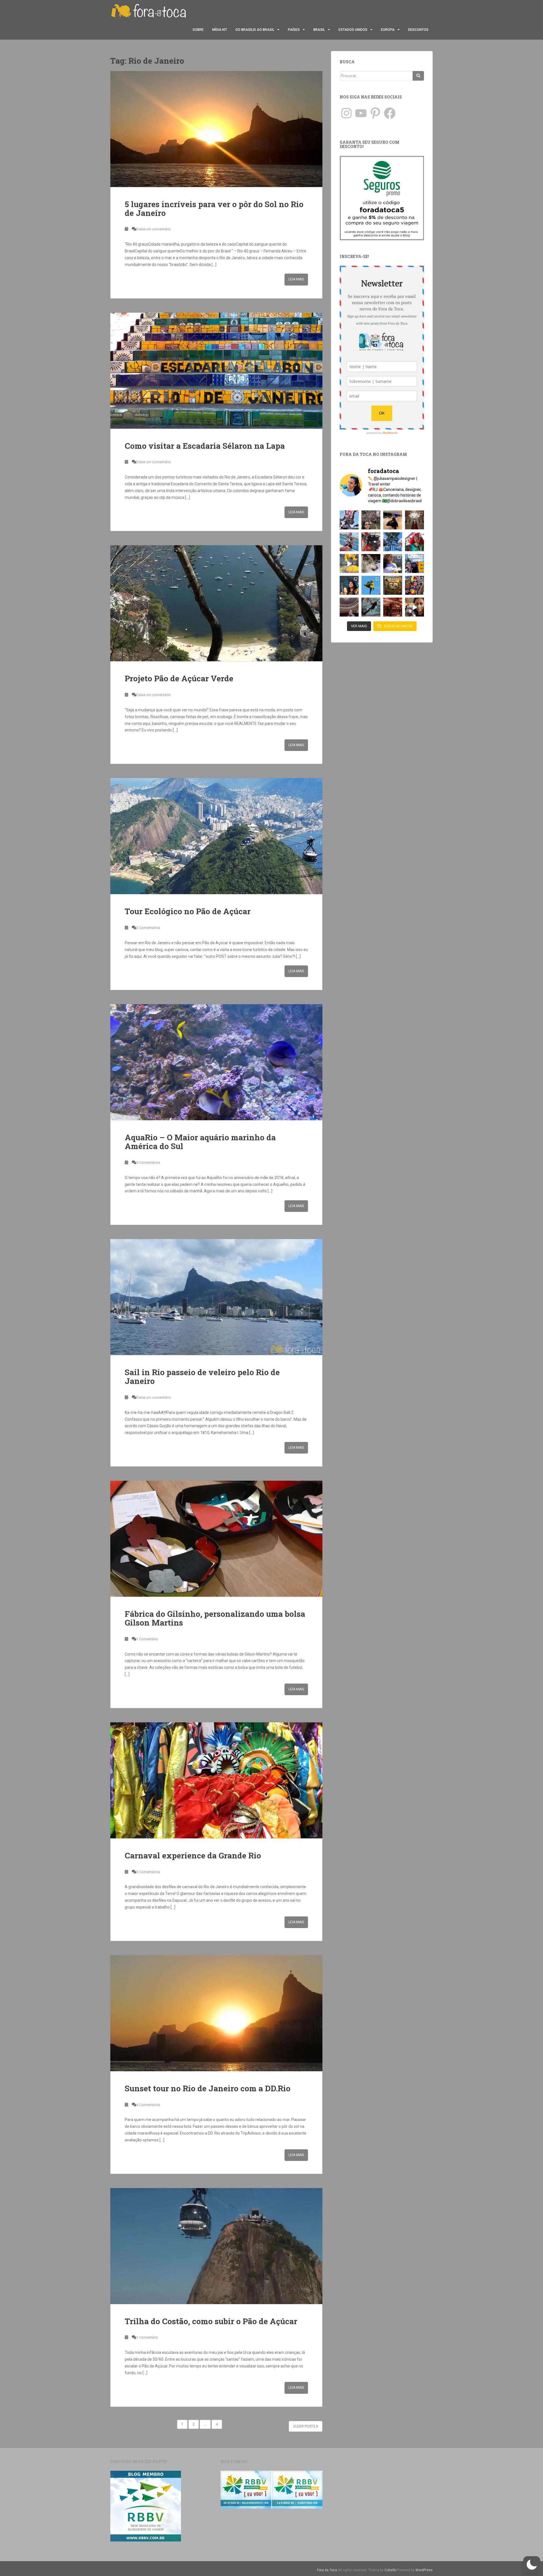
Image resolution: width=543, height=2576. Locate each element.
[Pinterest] (375, 113)
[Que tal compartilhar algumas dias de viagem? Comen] (414, 563)
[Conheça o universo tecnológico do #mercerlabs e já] (414, 607)
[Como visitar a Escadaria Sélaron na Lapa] (216, 371)
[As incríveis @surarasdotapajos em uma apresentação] (349, 585)
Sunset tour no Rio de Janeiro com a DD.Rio (208, 2088)
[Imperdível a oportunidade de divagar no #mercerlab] (371, 607)
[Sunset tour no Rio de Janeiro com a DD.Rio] (216, 2013)
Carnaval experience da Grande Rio (193, 1855)
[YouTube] (361, 113)
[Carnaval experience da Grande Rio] (216, 1780)
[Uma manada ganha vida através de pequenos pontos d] (393, 607)
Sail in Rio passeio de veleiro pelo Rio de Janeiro (202, 1377)
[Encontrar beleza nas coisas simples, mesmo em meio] (371, 520)
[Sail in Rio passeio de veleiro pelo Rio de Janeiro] (216, 1297)
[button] (532, 2565)
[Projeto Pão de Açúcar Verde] (216, 603)
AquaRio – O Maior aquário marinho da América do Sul (200, 1142)
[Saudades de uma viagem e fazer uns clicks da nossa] (349, 520)
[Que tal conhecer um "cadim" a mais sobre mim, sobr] (393, 563)
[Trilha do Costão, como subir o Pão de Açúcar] (216, 2246)
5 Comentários (148, 1163)
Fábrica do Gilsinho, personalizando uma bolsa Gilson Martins (215, 1618)
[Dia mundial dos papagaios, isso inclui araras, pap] (371, 585)
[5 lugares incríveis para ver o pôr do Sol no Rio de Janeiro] (216, 129)
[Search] (418, 76)
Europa (388, 30)
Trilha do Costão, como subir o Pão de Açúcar (211, 2321)
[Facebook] (390, 113)
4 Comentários (148, 2105)
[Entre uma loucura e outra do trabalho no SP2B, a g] (393, 520)
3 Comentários (148, 1872)
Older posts (304, 2426)
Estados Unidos (353, 30)
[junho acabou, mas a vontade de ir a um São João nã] (371, 542)
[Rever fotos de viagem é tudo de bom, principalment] (349, 542)
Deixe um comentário (154, 229)
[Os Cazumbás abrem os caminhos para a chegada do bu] (414, 542)
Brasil (319, 30)
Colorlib (390, 2570)
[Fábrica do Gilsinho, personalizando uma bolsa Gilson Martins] (216, 1539)
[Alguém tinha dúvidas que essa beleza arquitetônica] (414, 520)
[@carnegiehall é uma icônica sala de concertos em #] (349, 607)
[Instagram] (346, 113)
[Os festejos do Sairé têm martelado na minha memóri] (414, 585)
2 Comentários (148, 928)
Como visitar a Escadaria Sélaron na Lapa (205, 446)
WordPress (424, 2570)
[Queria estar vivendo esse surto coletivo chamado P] (393, 542)
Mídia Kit (220, 30)
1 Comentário (147, 1639)
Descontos (418, 30)
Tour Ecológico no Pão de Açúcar (188, 911)
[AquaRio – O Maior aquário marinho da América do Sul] (216, 1062)
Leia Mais (296, 279)
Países (294, 30)
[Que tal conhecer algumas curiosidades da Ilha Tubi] (349, 563)
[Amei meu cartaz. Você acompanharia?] (393, 585)
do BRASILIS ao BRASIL (255, 30)
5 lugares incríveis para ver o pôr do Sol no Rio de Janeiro (214, 209)
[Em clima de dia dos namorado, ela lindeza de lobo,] (371, 563)
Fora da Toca (327, 2570)
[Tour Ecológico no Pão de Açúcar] (216, 836)
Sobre (198, 30)
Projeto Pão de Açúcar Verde (179, 678)
